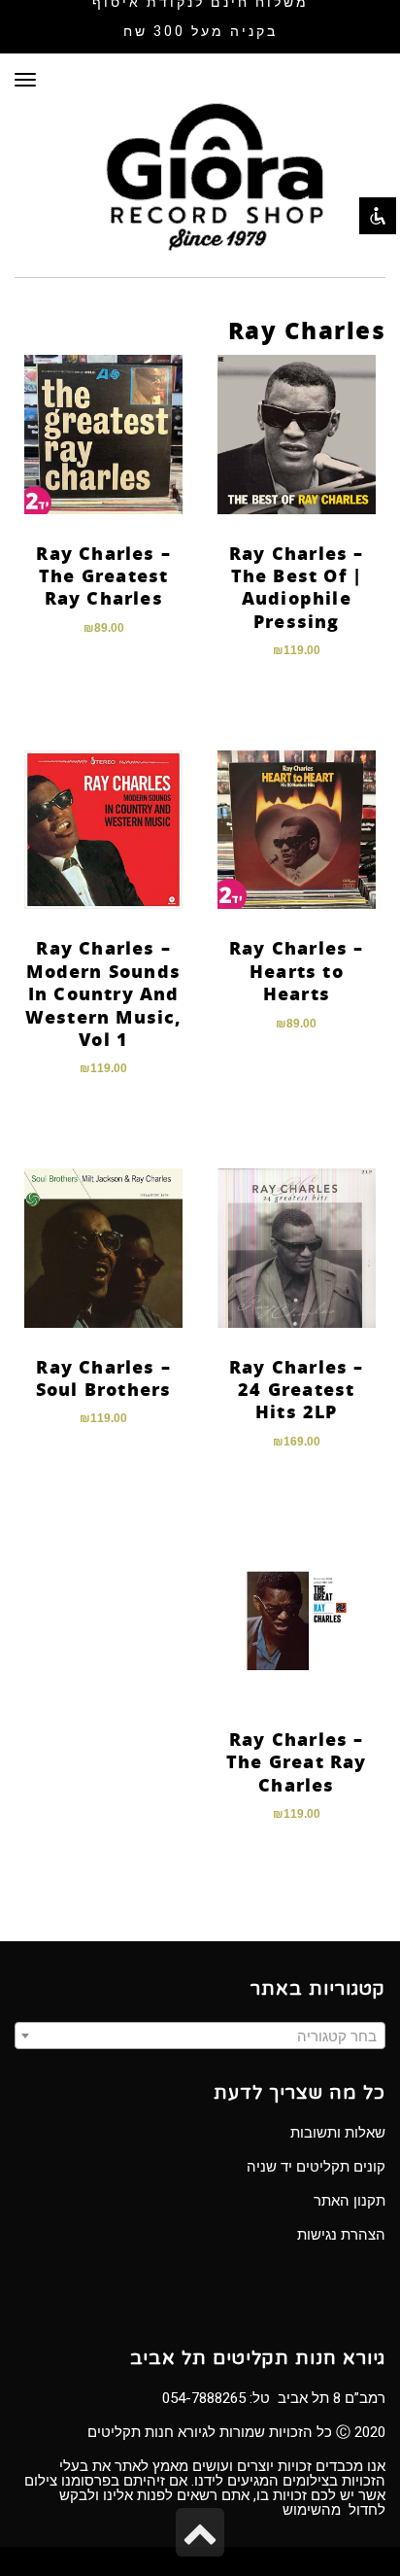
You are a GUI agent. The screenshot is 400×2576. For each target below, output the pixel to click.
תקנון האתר (350, 2201)
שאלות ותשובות (338, 2133)
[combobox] (200, 2036)
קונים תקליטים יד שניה (316, 2167)
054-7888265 (204, 2398)
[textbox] (200, 2036)
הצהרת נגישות (341, 2235)
